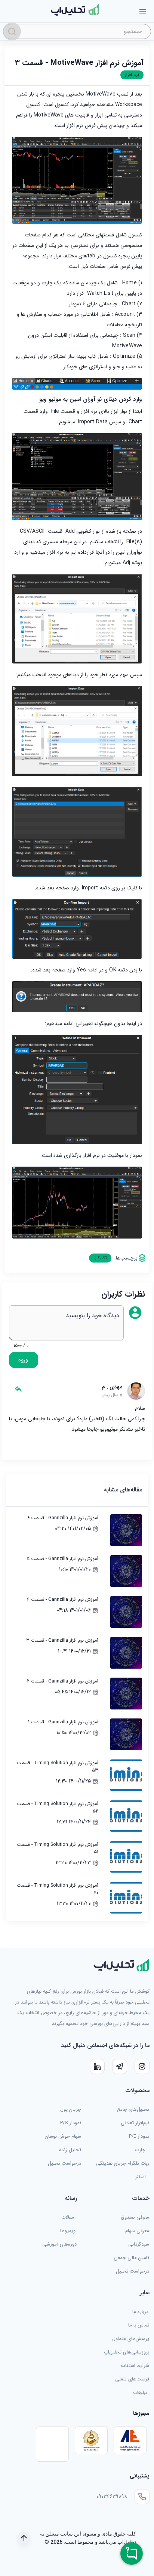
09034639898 (112, 2497)
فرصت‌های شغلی (132, 2379)
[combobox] (77, 31)
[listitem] (77, 1530)
